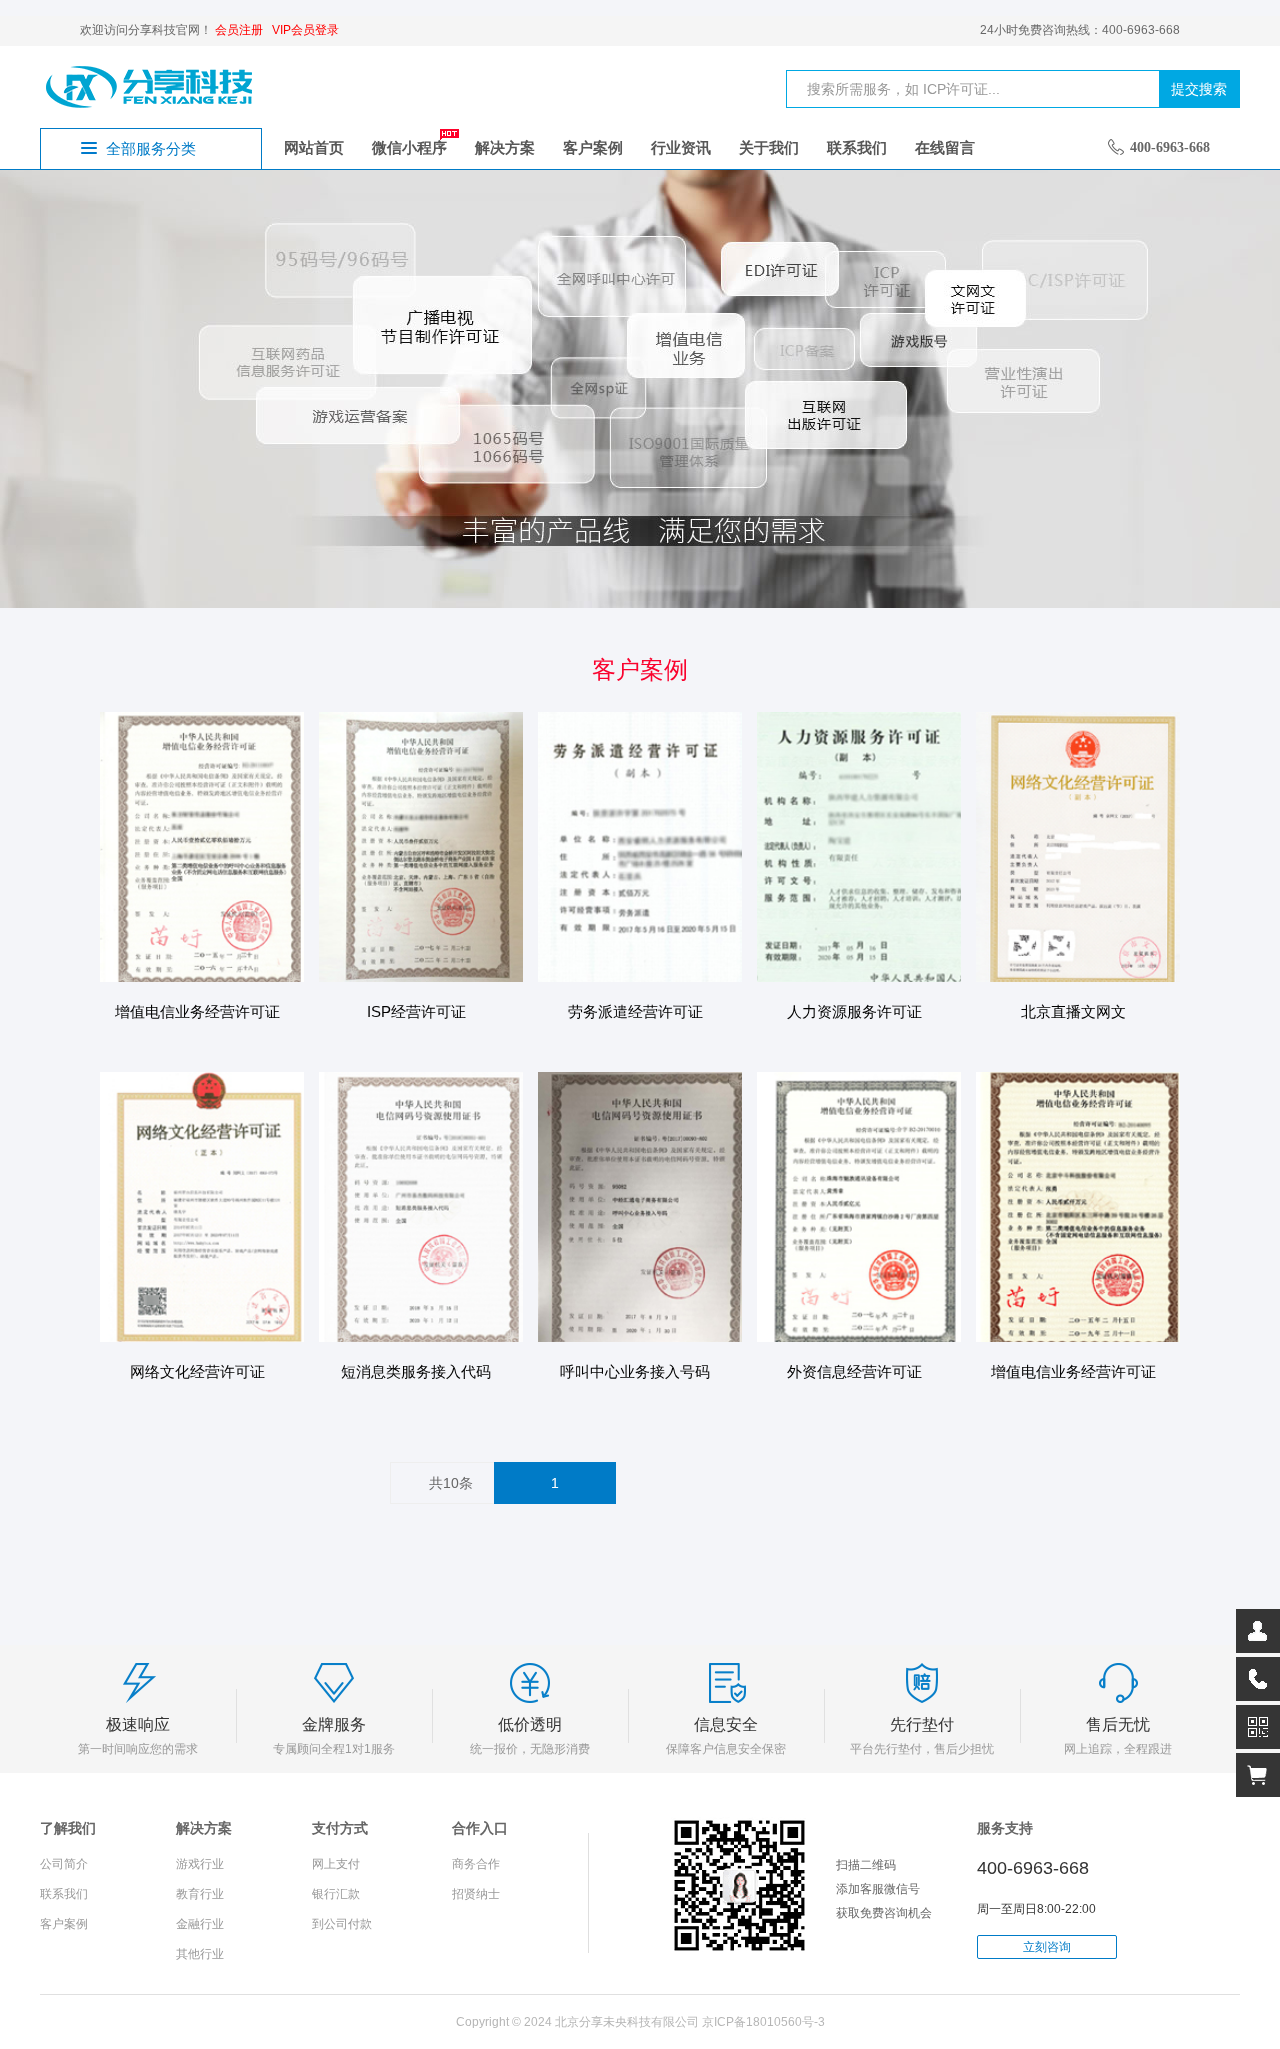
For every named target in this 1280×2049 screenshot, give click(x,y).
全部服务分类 (151, 148)
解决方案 (505, 147)
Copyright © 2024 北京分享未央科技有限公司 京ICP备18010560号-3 (640, 2022)
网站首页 (314, 147)
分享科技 (150, 86)
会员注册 (239, 30)
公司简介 (64, 1864)
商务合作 (476, 1864)
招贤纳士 (476, 1894)
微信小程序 (409, 147)
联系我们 (857, 147)
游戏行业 (200, 1864)
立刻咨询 (1047, 1947)
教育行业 (200, 1894)
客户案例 (593, 147)
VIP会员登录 (305, 30)
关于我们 (769, 147)
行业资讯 (681, 147)
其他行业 (200, 1954)
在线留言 (945, 147)
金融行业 (200, 1924)
